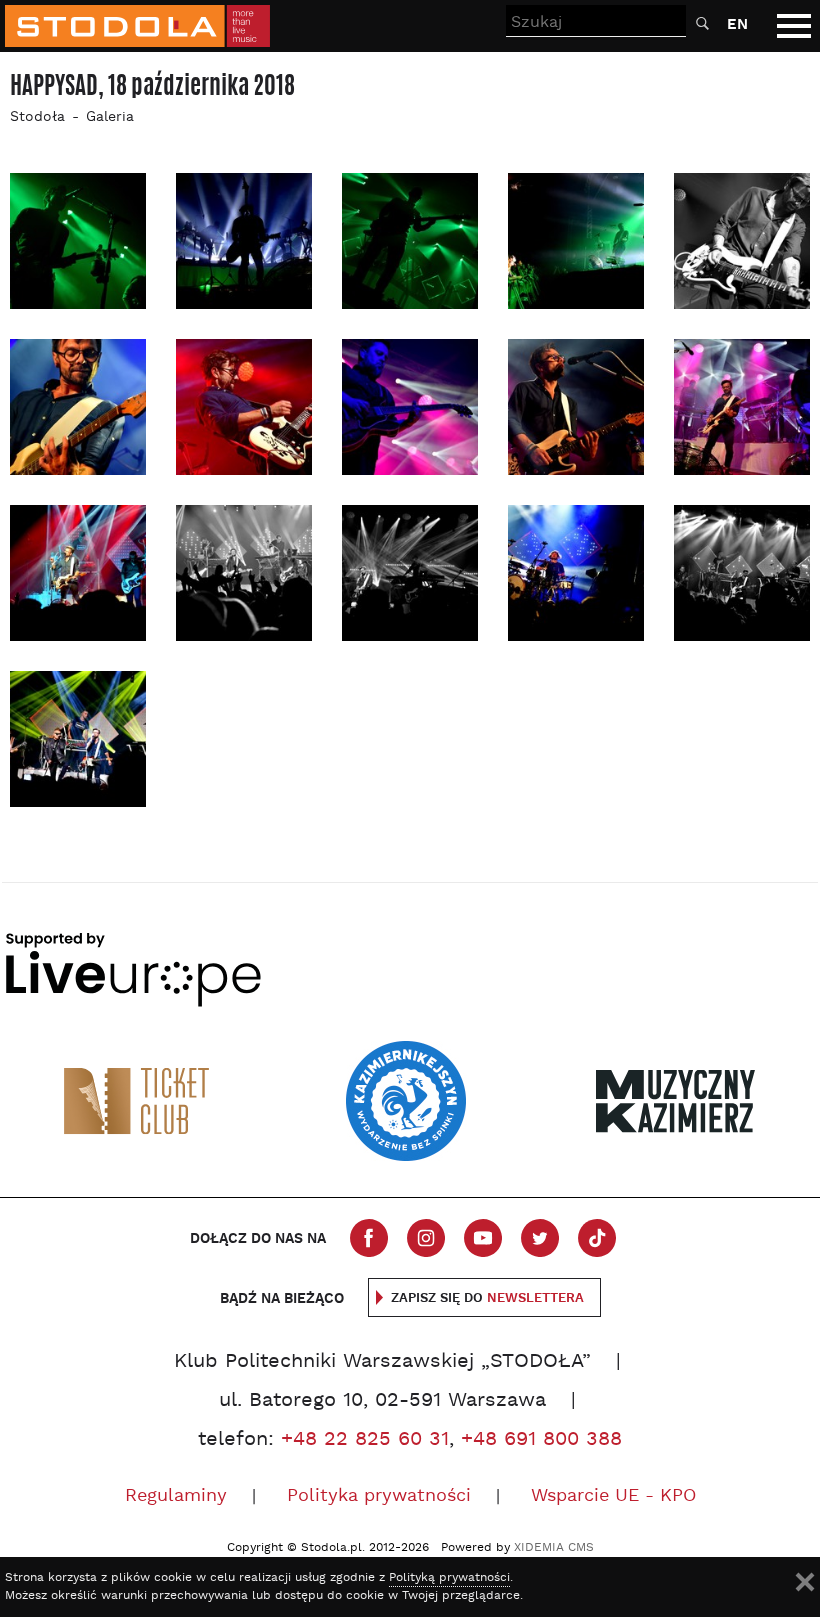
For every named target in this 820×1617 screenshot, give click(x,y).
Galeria (110, 117)
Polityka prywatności (379, 1496)
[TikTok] (597, 1238)
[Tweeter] (540, 1238)
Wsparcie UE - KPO (613, 1496)
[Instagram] (426, 1238)
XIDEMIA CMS (554, 1548)
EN (737, 24)
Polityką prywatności (449, 1578)
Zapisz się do (487, 1298)
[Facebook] (369, 1238)
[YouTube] (483, 1238)
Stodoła (37, 117)
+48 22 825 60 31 (365, 1440)
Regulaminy (176, 1496)
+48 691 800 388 (541, 1440)
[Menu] (794, 26)
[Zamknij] (805, 1582)
